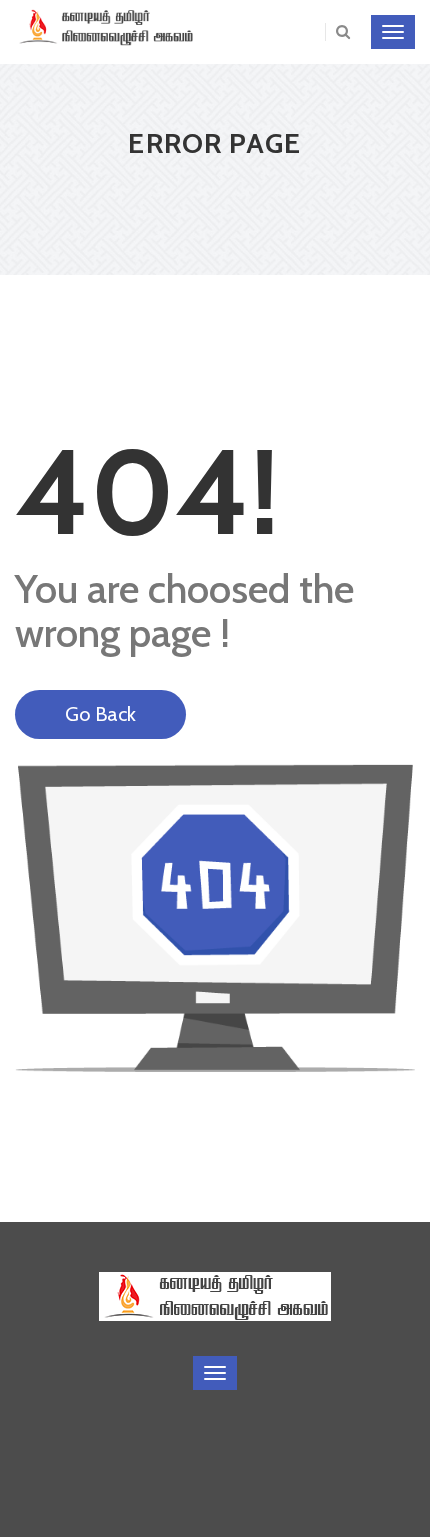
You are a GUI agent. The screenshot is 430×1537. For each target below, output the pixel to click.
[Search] (337, 32)
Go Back (100, 714)
